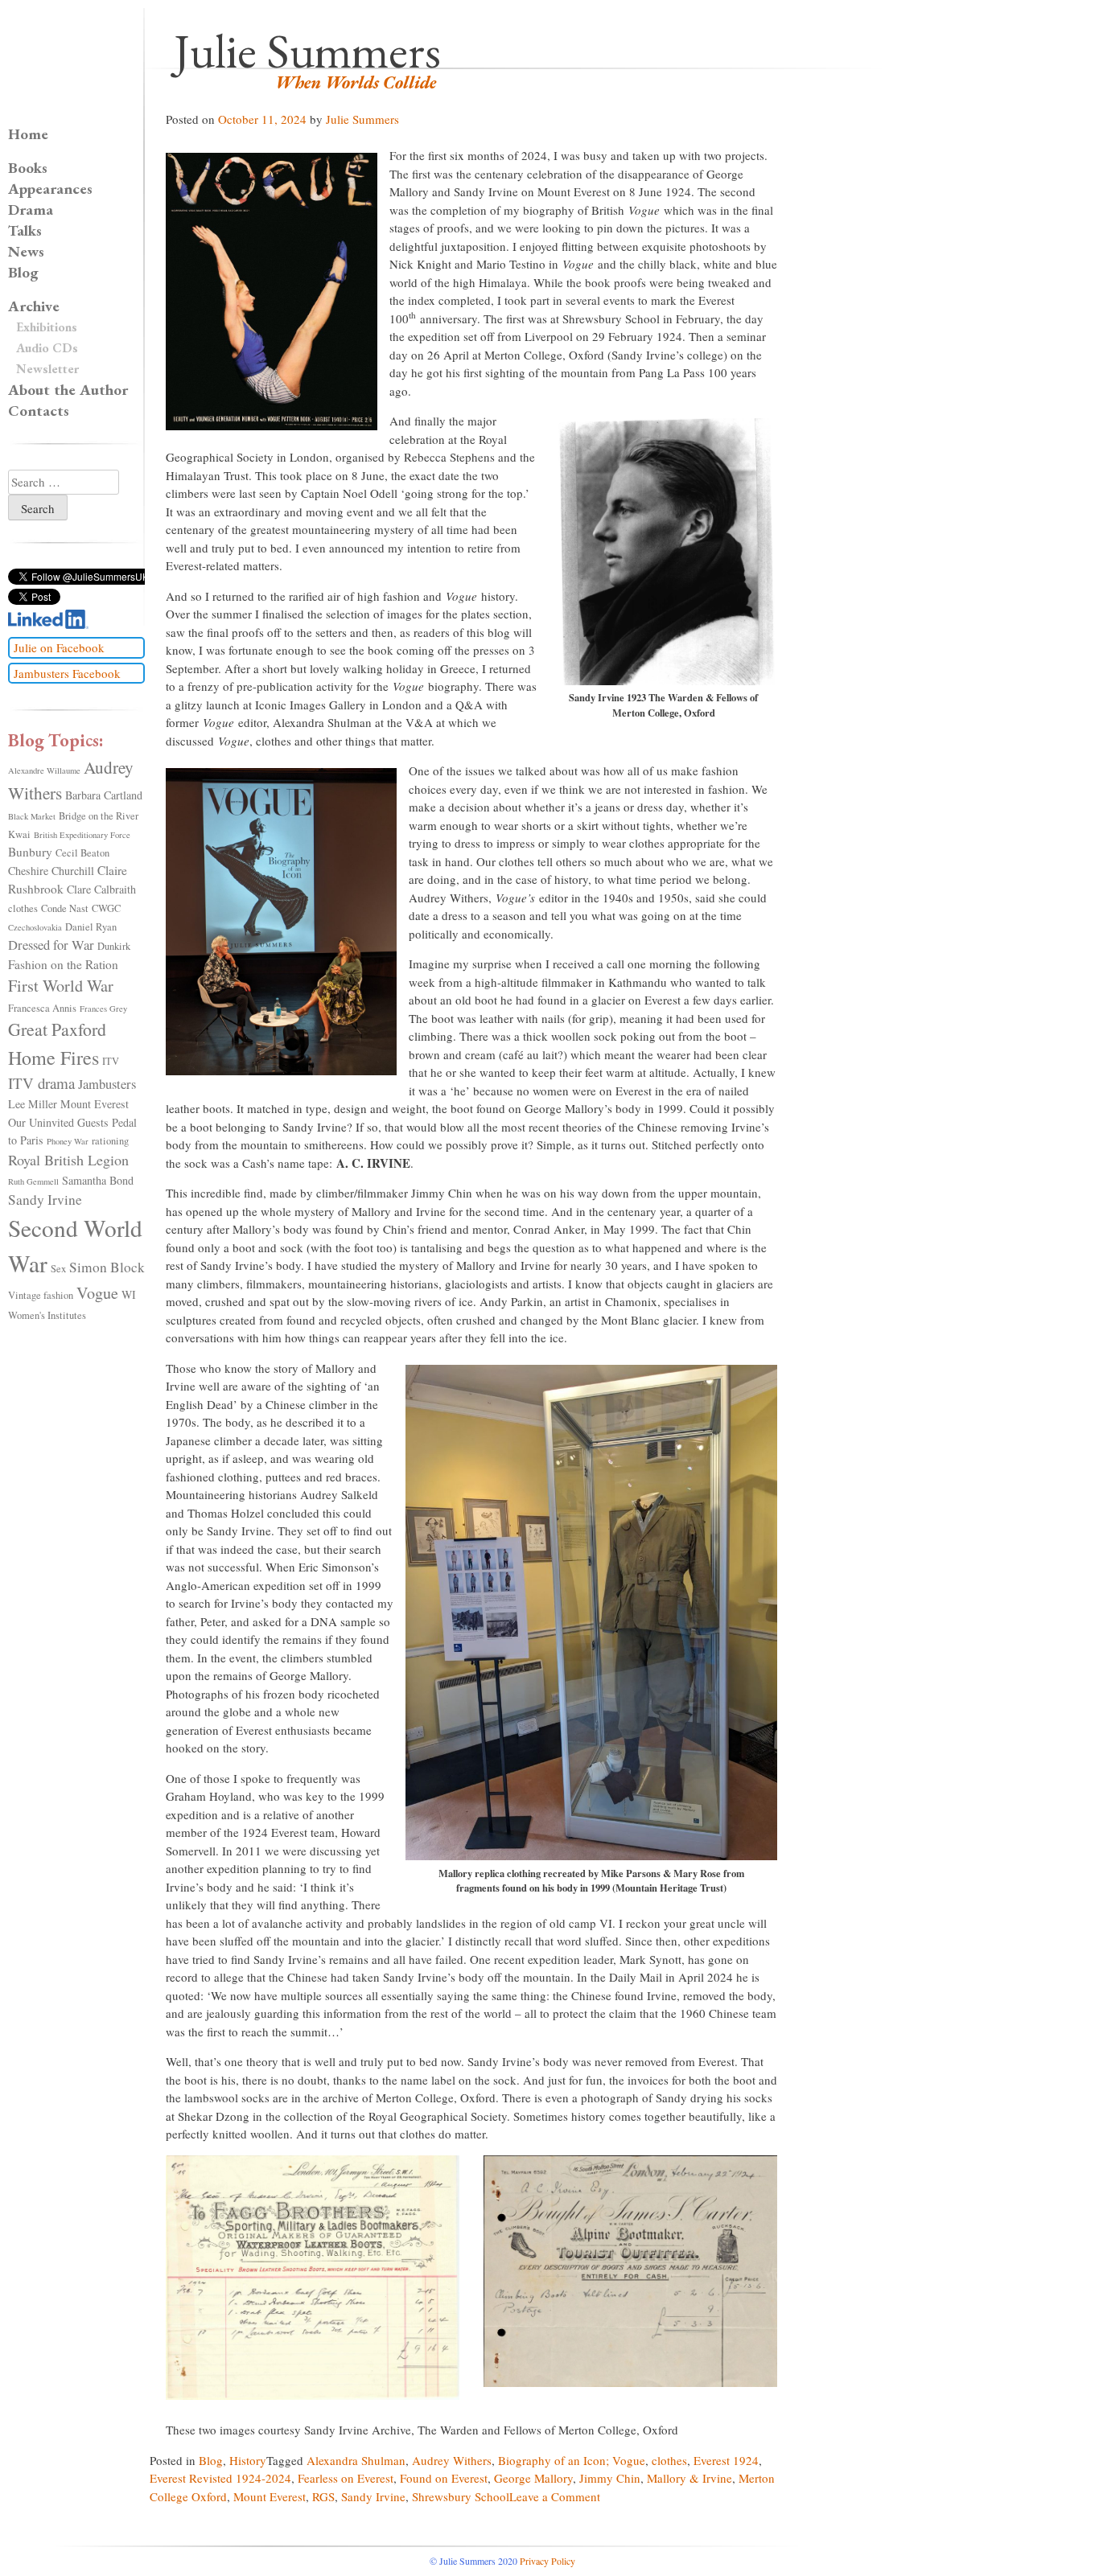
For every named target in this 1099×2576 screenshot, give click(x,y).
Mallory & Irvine (689, 2478)
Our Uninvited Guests (58, 1122)
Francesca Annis (42, 1008)
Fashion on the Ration (63, 964)
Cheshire (28, 871)
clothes (669, 2460)
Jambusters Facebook (67, 673)
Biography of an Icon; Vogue (572, 2460)
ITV (111, 1061)
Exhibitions (47, 327)
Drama (31, 210)
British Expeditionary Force (82, 835)
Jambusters (107, 1084)
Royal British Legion (68, 1160)
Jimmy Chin (610, 2478)
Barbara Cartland (104, 795)
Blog (211, 2460)
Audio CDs (47, 348)
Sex (58, 1269)
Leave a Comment (555, 2496)
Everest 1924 (726, 2460)
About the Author (68, 390)
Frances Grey (103, 1009)
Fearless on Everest (346, 2478)
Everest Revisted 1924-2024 (220, 2478)
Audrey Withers (452, 2460)
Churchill (73, 871)
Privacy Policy (547, 2561)
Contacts (39, 411)
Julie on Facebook (59, 647)
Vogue (97, 1293)
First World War (61, 986)
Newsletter (47, 369)
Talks (25, 230)
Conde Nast (65, 908)
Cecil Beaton (82, 853)
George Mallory (533, 2478)
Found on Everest (444, 2478)
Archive (34, 306)
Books (28, 168)
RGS (323, 2496)
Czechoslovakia (35, 927)
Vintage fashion (41, 1295)
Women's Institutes (47, 1315)
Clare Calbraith (101, 889)
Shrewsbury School (461, 2496)
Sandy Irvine (373, 2496)
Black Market (32, 816)
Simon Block (107, 1267)
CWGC (106, 908)
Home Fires (54, 1058)
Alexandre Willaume (44, 770)
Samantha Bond (98, 1180)
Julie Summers (307, 51)
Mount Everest (270, 2496)
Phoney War (68, 1141)
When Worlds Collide (356, 82)
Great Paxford (57, 1029)
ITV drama (41, 1083)
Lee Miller (33, 1104)
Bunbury (30, 852)
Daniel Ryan (91, 927)
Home (28, 134)
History (248, 2460)
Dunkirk (114, 946)
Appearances (50, 189)
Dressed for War (51, 945)
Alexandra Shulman (356, 2460)
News (26, 251)
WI (129, 1294)
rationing (110, 1141)
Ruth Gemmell (33, 1181)
